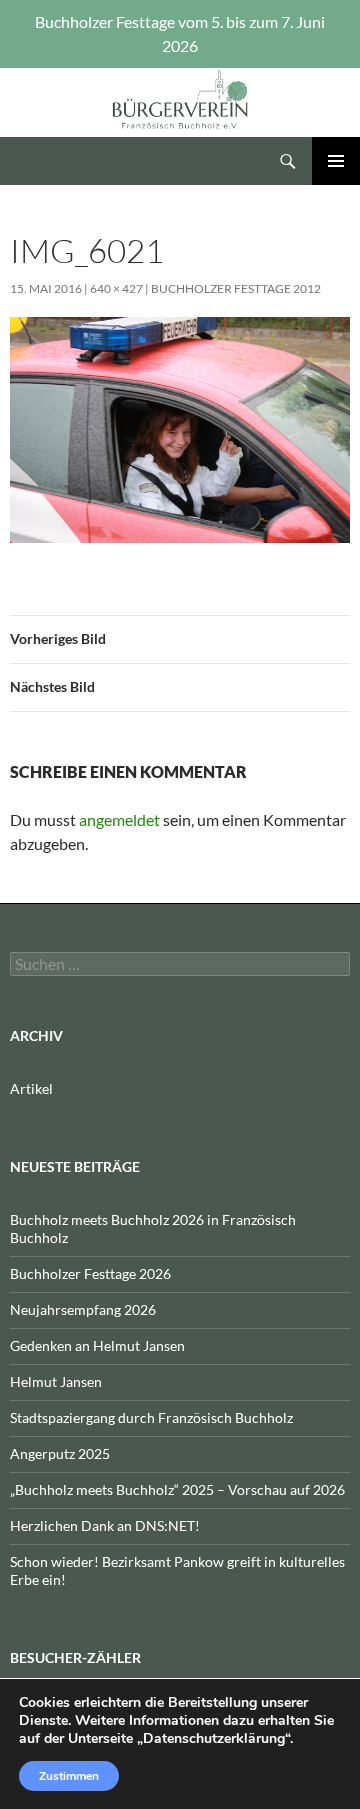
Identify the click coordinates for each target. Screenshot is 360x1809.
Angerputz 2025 (60, 1453)
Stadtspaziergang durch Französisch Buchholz (151, 1417)
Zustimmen (69, 1776)
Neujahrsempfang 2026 (83, 1309)
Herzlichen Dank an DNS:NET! (105, 1525)
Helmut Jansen (56, 1381)
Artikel (31, 1088)
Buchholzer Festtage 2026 (90, 1273)
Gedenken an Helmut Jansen (97, 1345)
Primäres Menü (336, 161)
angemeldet (119, 819)
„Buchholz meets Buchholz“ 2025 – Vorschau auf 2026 (177, 1489)
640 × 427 (116, 288)
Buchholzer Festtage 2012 (236, 288)
